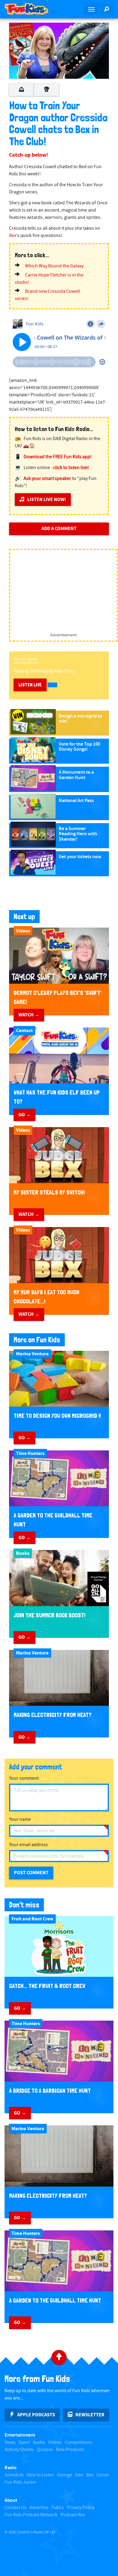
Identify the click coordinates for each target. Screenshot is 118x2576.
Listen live (30, 685)
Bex (13, 236)
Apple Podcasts (36, 2415)
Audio (39, 2442)
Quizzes (45, 2450)
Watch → (29, 1015)
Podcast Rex (73, 2515)
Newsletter (90, 2415)
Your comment (24, 1778)
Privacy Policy (81, 2508)
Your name (20, 1819)
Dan (79, 2475)
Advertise (39, 2508)
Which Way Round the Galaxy (54, 266)
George (65, 2475)
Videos (55, 2442)
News (10, 2442)
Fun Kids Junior (21, 2482)
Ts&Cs (58, 2508)
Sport (24, 2442)
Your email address (28, 1845)
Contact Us (15, 2508)
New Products (70, 2450)
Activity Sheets (19, 2450)
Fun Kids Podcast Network (31, 2515)
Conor (103, 2475)
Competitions (79, 2442)
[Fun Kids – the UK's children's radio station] (29, 9)
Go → (25, 1115)
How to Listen (40, 2475)
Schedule (14, 2475)
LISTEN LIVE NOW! (47, 500)
